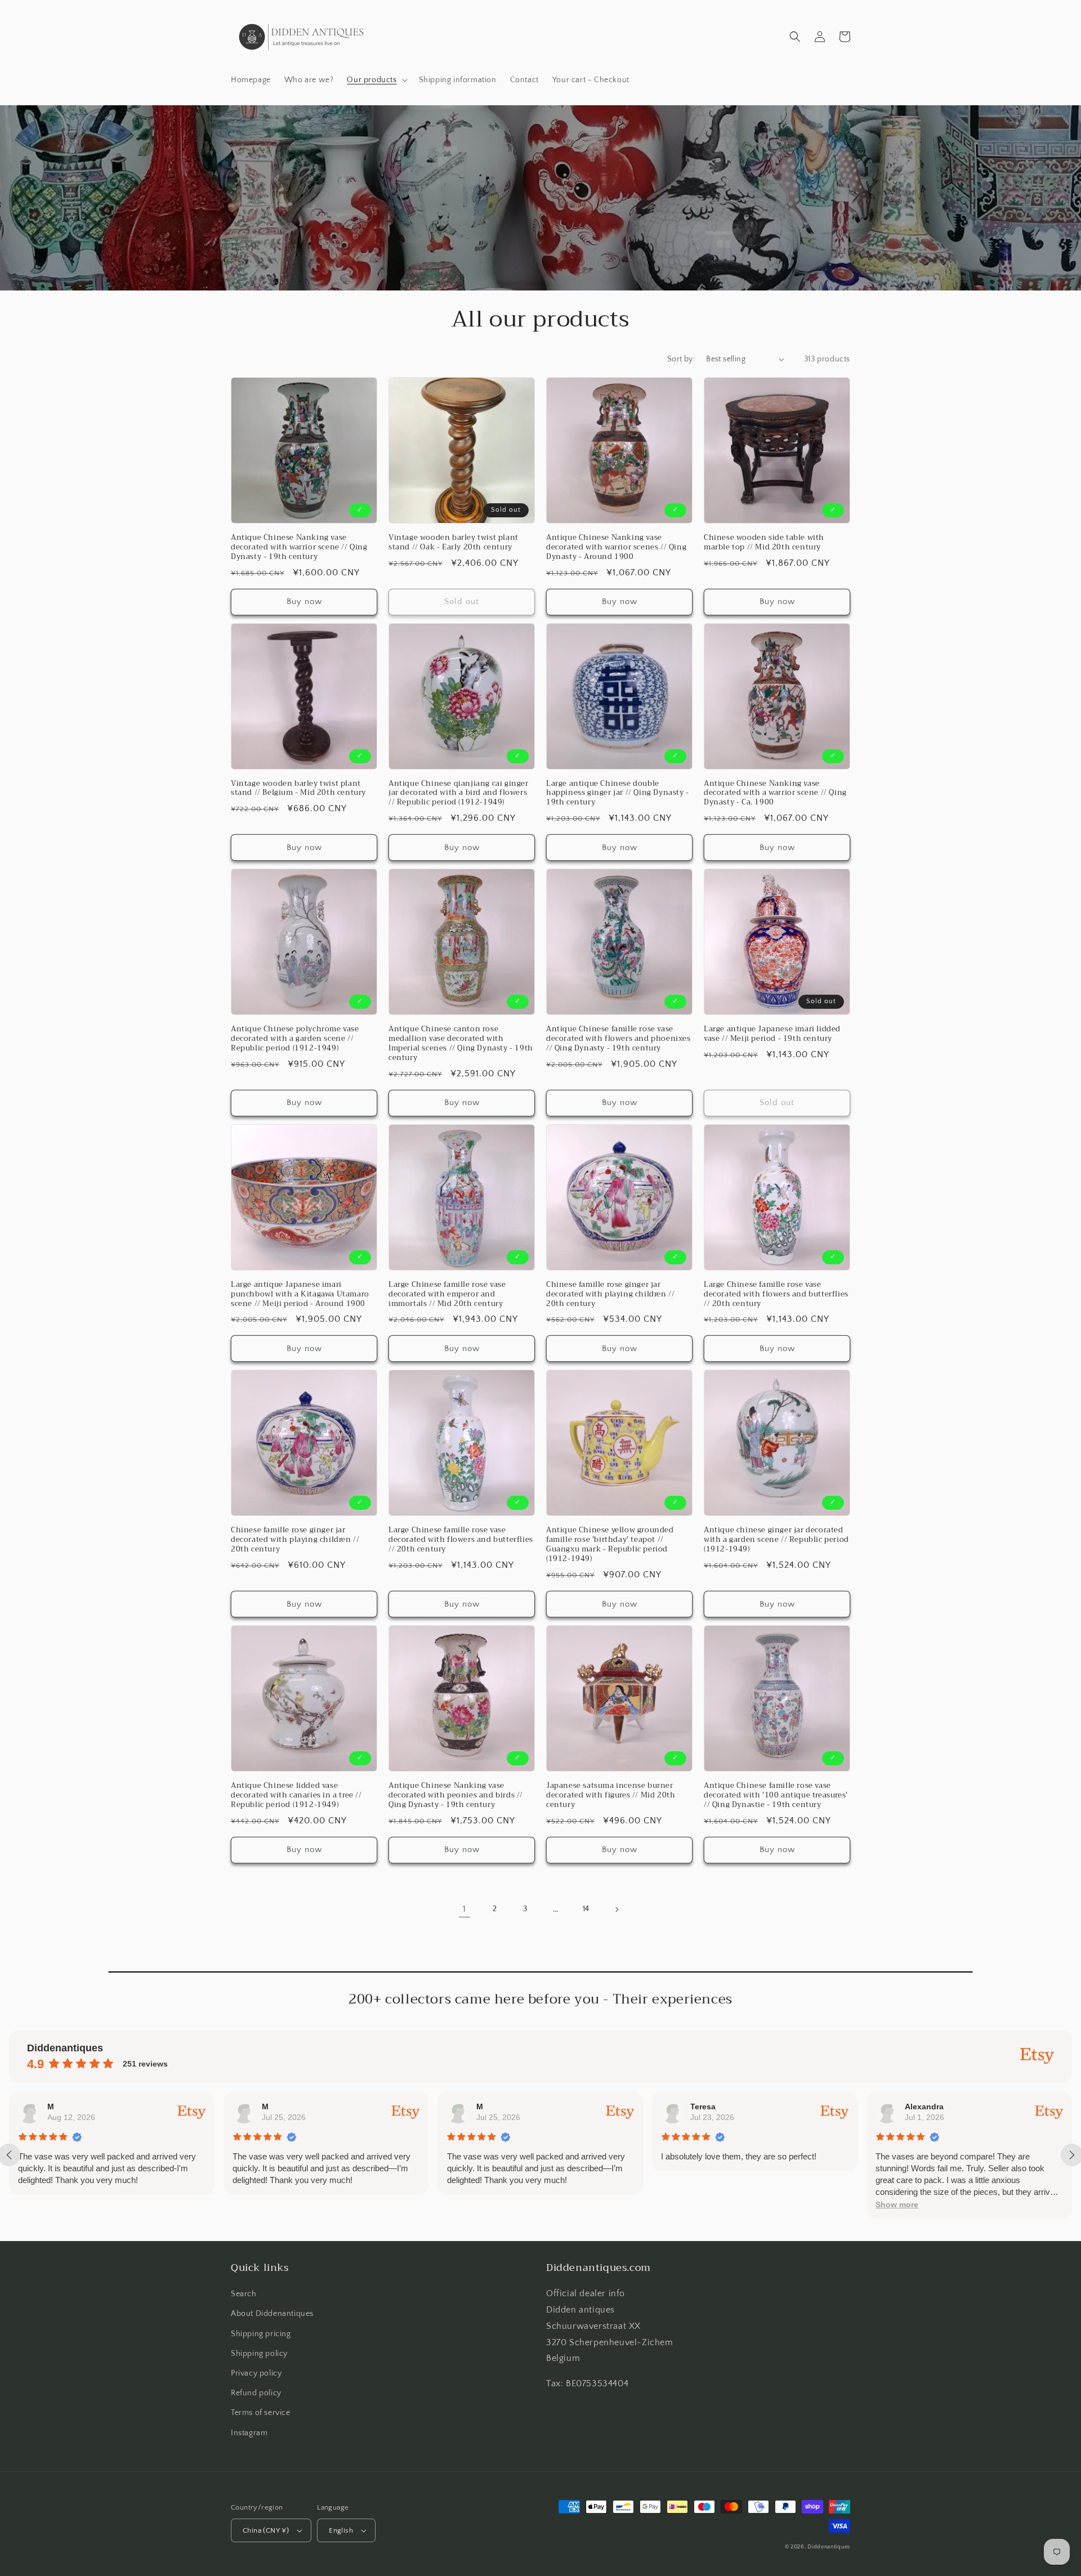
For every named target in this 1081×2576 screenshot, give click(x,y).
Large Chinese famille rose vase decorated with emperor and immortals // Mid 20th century (447, 1294)
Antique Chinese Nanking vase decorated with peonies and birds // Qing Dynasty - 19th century (456, 1795)
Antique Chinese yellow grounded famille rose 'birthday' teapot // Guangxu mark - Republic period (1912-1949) (610, 1545)
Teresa (703, 2107)
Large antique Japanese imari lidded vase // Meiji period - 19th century (772, 1034)
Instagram (249, 2433)
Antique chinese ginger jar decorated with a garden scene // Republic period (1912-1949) (776, 1540)
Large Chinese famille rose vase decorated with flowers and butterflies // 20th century (776, 1294)
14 (586, 1909)
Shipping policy (259, 2354)
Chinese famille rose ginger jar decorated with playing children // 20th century (610, 1294)
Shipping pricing (261, 2334)
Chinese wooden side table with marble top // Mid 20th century (764, 543)
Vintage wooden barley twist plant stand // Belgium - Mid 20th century (298, 789)
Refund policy (256, 2393)
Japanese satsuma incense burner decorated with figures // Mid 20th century (611, 1795)
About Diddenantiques (272, 2314)
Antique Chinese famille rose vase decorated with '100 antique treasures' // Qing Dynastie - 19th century (776, 1795)
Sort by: (681, 359)
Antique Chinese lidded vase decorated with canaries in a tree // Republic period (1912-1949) (296, 1795)
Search (244, 2294)
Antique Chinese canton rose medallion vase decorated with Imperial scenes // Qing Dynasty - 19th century (461, 1044)
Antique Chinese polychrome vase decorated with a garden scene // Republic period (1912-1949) (295, 1039)
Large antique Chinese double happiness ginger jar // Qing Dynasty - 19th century (618, 793)
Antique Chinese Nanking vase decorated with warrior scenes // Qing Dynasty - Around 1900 (616, 547)
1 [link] (464, 1909)
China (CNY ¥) (266, 2530)
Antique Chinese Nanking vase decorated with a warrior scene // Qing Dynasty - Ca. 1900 (775, 793)
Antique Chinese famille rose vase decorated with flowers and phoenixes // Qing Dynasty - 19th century (618, 1039)
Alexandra (924, 2107)
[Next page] (617, 1909)
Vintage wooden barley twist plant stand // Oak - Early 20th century (454, 543)
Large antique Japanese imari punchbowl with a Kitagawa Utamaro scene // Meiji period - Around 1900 (300, 1294)
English (341, 2530)
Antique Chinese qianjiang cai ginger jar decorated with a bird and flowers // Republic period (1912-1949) (459, 793)
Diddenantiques (829, 2547)
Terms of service (261, 2413)
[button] (376, 80)
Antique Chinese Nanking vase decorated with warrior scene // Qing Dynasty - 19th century (299, 547)
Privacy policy (256, 2373)
